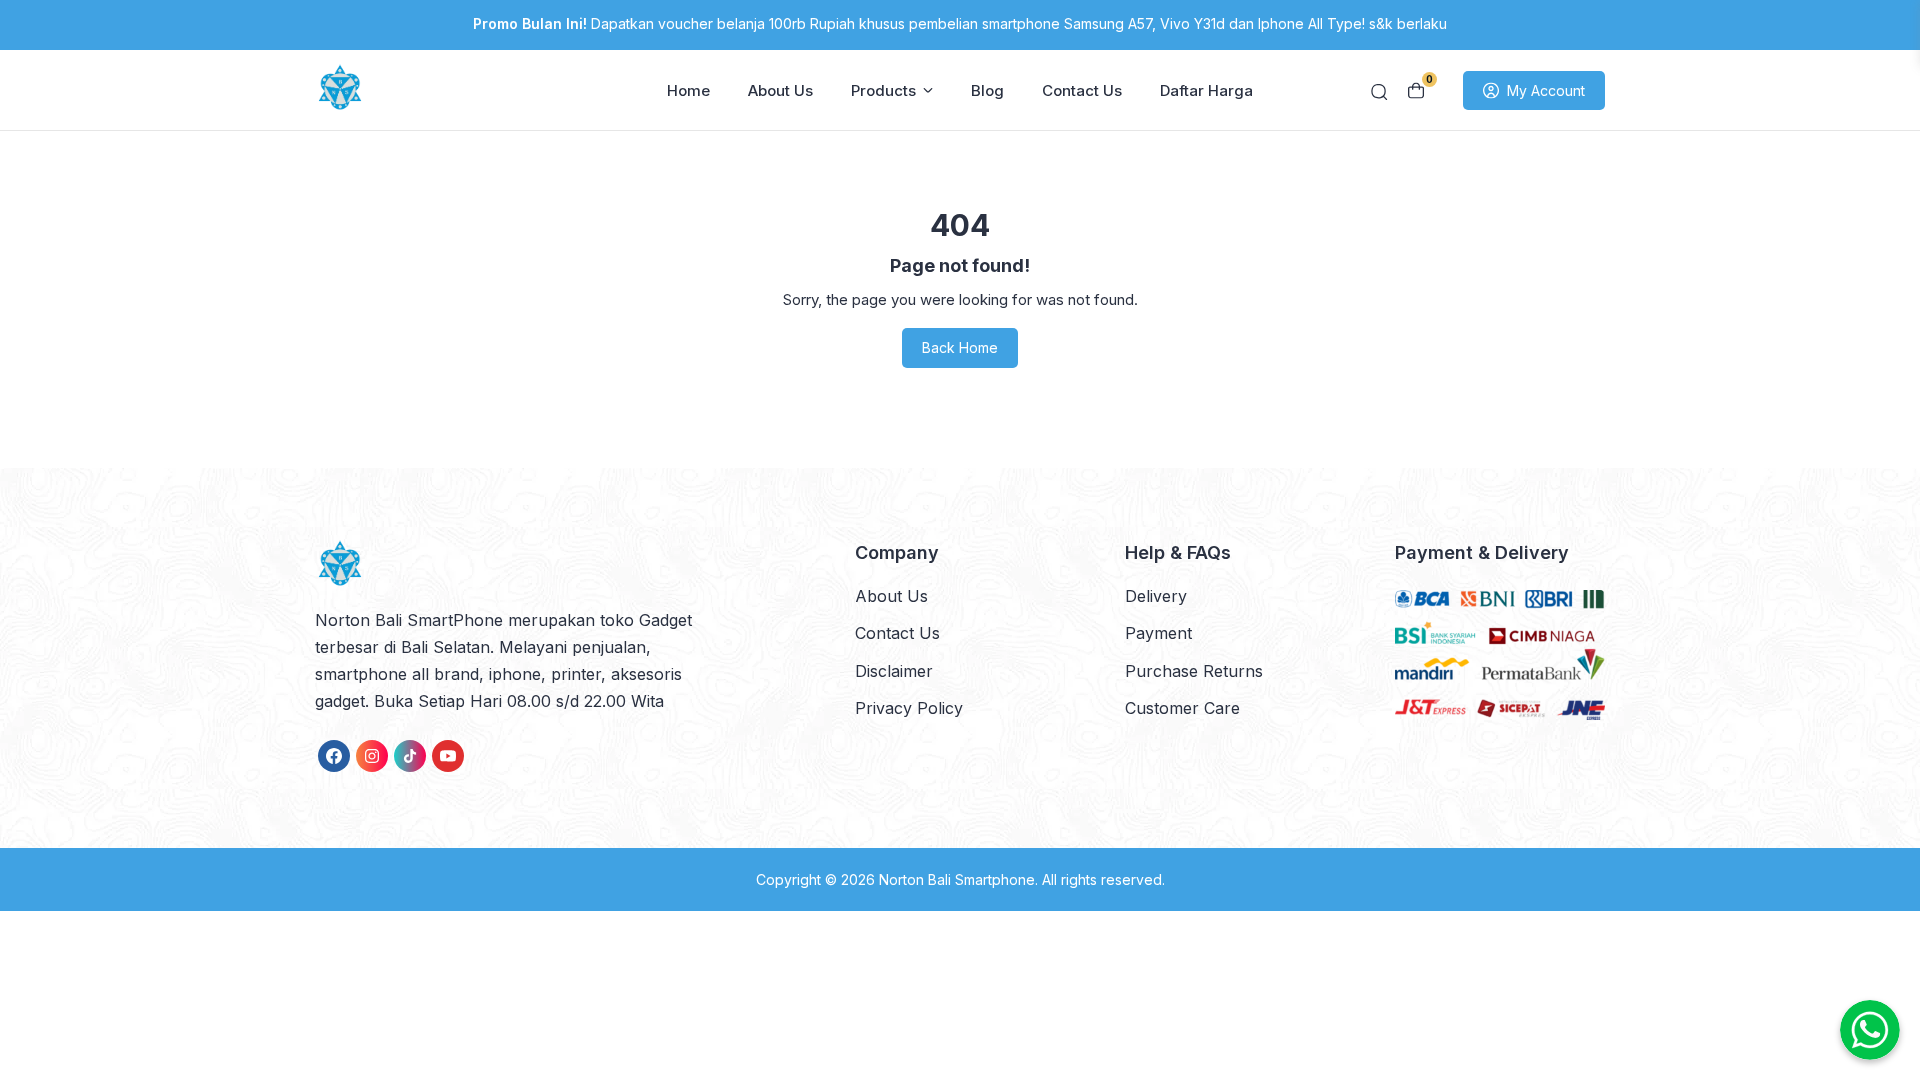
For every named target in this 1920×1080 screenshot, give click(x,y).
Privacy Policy (909, 708)
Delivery (1156, 596)
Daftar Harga (1206, 90)
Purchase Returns (1194, 671)
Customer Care (1182, 708)
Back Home (960, 347)
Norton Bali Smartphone (957, 879)
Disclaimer (894, 671)
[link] (334, 756)
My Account (1546, 90)
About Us (780, 90)
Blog (987, 90)
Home (688, 90)
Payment (1158, 633)
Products (883, 90)
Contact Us (1082, 90)
